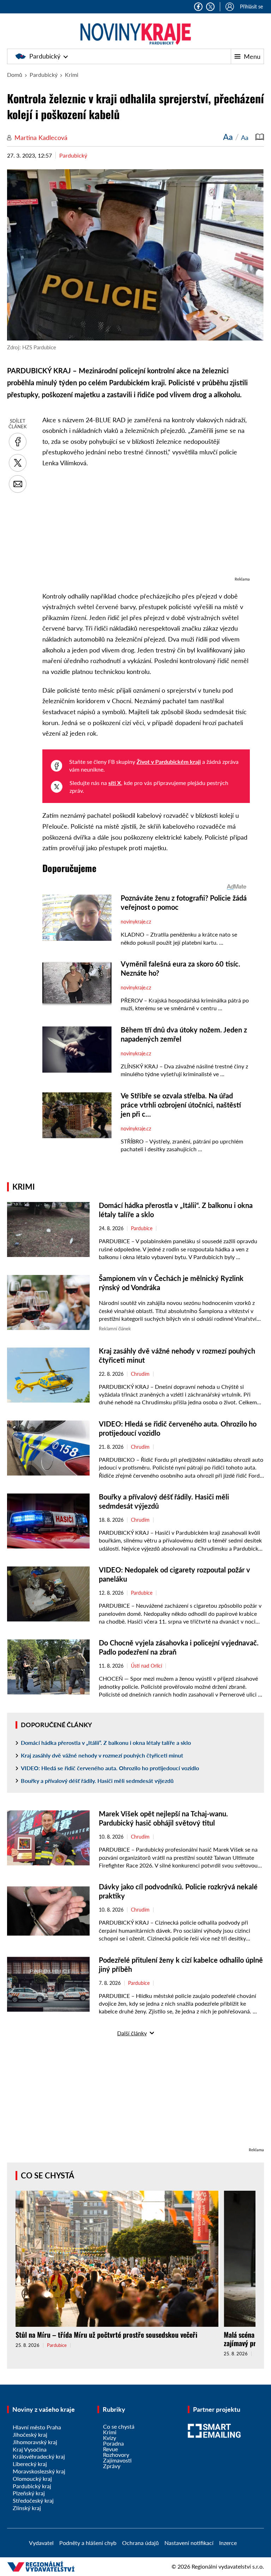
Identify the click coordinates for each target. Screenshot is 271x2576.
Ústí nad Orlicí (146, 1666)
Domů (15, 75)
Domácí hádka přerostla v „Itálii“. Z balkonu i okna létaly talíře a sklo (106, 1743)
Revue (110, 2449)
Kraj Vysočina (30, 2449)
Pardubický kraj (32, 2486)
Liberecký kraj (30, 2464)
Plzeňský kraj (29, 2493)
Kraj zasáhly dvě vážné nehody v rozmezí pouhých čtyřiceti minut (102, 1755)
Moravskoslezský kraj (39, 2471)
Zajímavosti (117, 2460)
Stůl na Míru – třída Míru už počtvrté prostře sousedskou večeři (106, 2335)
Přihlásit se (251, 7)
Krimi (72, 75)
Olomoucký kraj (32, 2479)
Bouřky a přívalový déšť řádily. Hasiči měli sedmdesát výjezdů (97, 1781)
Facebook (198, 7)
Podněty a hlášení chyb (88, 2543)
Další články (132, 2033)
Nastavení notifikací (189, 2543)
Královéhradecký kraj (39, 2456)
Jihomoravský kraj (35, 2442)
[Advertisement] (146, 526)
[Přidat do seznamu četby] (260, 137)
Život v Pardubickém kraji (169, 762)
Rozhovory (116, 2455)
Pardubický (45, 56)
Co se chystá (47, 2175)
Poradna (113, 2443)
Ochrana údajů (140, 2543)
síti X (115, 783)
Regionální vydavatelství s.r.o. (228, 2566)
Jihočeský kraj (30, 2434)
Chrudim (140, 1374)
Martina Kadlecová (41, 137)
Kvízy (110, 2438)
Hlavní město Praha (37, 2427)
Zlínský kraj (27, 2508)
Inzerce (228, 2543)
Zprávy (112, 2466)
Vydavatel (41, 2543)
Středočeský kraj (33, 2500)
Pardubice (142, 1228)
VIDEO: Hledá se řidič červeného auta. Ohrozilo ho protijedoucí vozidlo (110, 1768)
